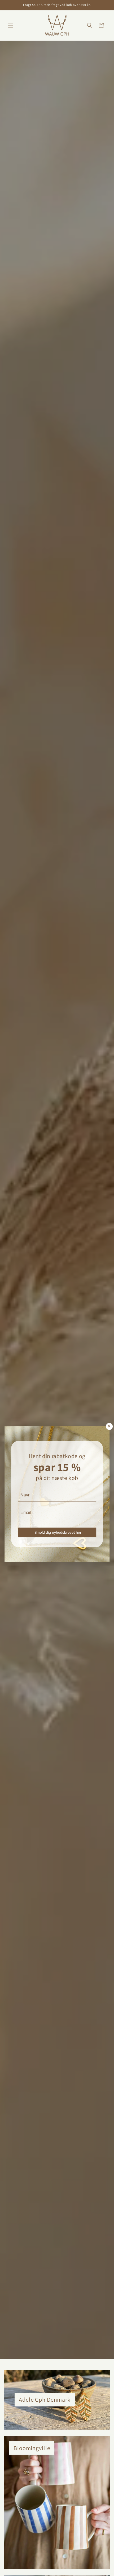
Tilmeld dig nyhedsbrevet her (57, 1532)
